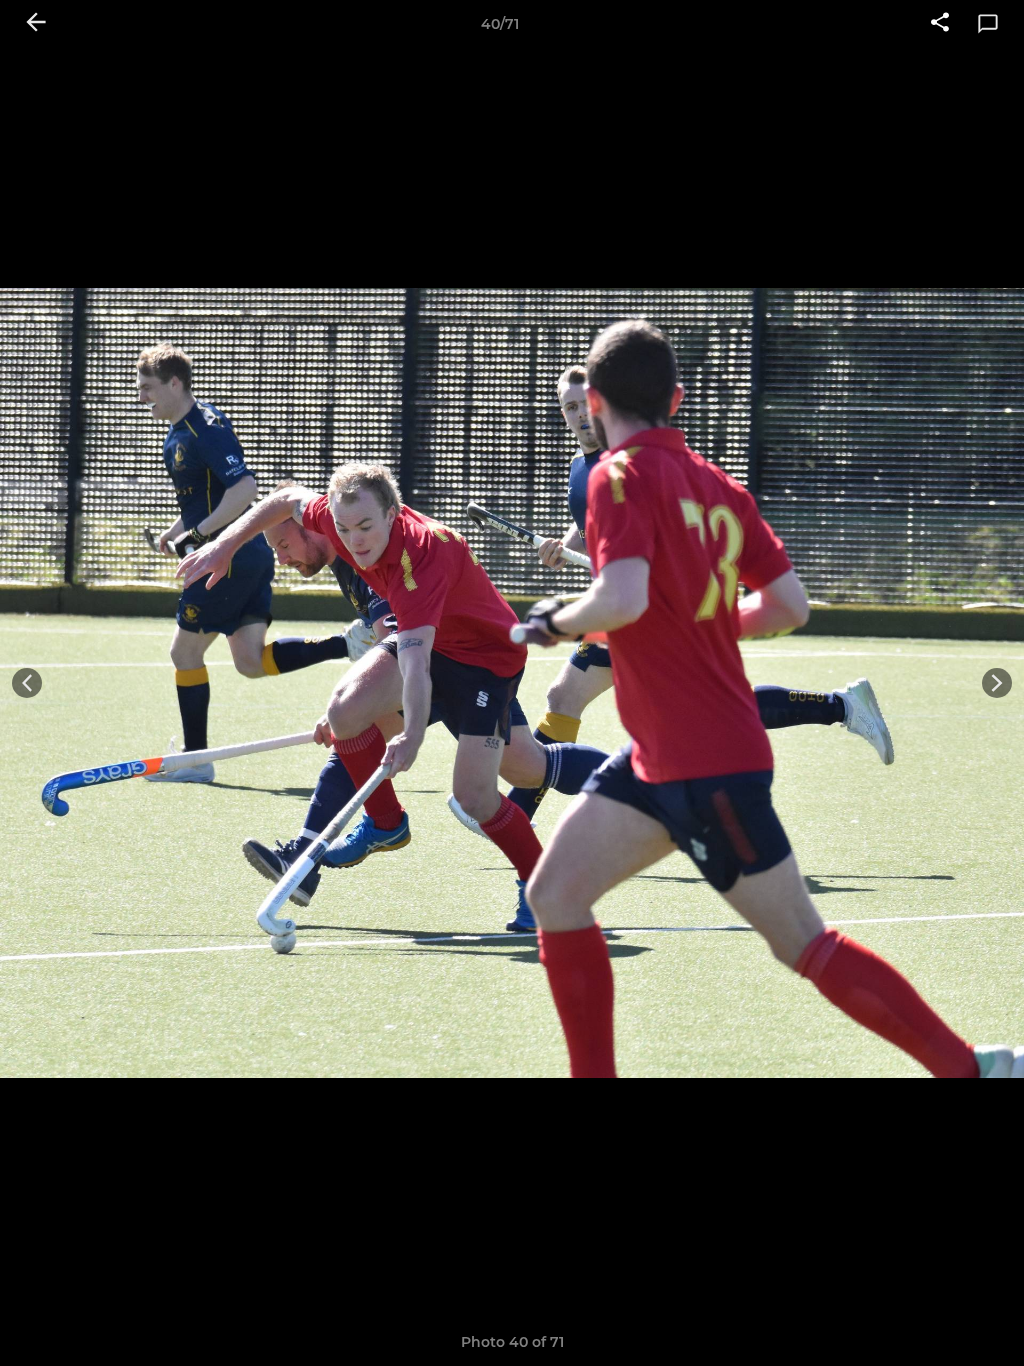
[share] (940, 24)
